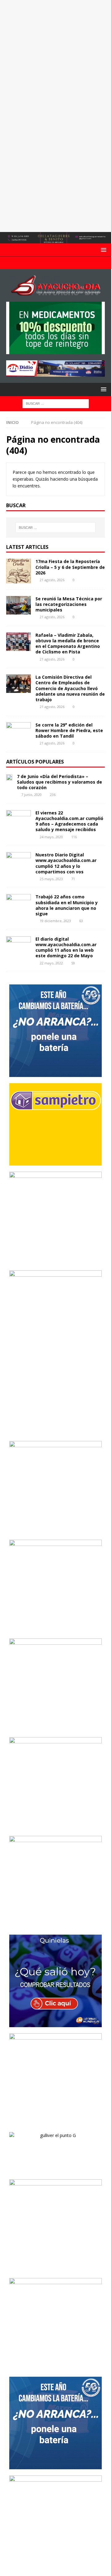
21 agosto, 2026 (52, 580)
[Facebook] (44, 263)
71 (73, 879)
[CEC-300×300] (55, 1629)
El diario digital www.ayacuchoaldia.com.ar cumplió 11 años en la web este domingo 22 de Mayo (66, 947)
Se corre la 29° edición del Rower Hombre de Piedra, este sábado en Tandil (69, 730)
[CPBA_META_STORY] (55, 1431)
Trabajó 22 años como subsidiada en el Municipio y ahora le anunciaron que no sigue (67, 905)
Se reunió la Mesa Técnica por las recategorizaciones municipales (69, 604)
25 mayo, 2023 (51, 879)
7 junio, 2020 (31, 795)
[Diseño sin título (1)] (55, 2268)
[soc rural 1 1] (55, 1530)
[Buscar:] (56, 403)
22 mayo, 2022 (51, 963)
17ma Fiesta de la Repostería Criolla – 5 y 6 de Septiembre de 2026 (70, 567)
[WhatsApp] (68, 263)
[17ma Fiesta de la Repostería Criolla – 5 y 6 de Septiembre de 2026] (18, 571)
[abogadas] (55, 240)
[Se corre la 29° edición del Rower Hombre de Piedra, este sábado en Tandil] (18, 731)
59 (73, 963)
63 (81, 921)
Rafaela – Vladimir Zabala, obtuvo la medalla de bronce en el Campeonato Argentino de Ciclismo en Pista (68, 644)
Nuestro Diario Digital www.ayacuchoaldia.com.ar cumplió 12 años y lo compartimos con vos (66, 863)
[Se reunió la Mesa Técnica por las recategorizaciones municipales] (18, 605)
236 (53, 795)
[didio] (55, 373)
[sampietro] (55, 1162)
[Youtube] (56, 263)
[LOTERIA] (55, 2024)
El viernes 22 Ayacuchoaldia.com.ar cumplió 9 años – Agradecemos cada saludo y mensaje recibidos (69, 821)
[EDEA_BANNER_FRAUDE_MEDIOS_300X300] (55, 1261)
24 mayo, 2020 (51, 837)
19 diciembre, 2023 (55, 921)
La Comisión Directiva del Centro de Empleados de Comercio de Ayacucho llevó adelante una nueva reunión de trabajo (70, 688)
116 (74, 837)
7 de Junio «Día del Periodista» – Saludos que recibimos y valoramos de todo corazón (60, 782)
